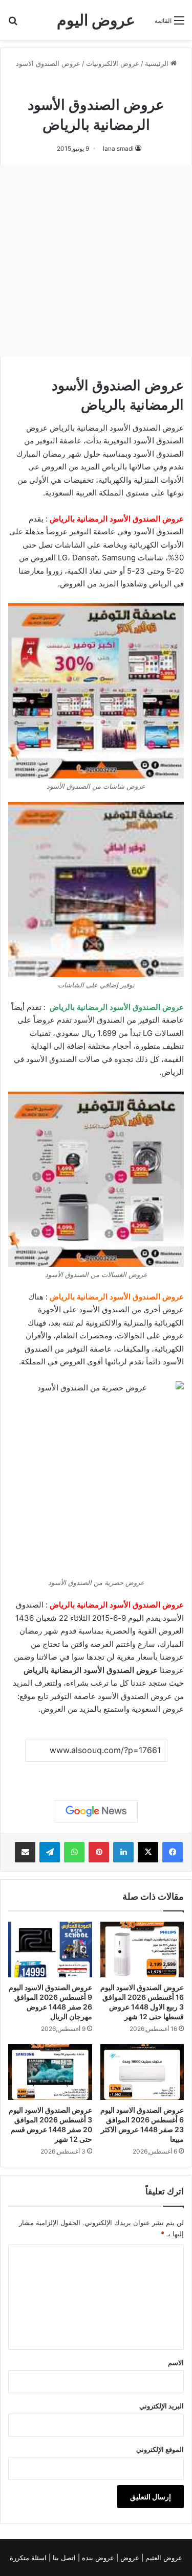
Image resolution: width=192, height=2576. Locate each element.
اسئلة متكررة (29, 2558)
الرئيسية (158, 63)
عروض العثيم (163, 2558)
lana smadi (118, 148)
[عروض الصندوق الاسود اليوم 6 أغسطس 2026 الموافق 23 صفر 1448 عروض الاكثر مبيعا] (142, 2072)
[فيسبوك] (173, 1852)
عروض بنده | (97, 2558)
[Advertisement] (96, 261)
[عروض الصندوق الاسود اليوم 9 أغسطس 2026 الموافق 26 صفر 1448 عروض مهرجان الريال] (50, 1949)
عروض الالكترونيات (113, 63)
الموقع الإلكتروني (160, 2449)
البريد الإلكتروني (162, 2406)
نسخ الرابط (96, 1773)
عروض (130, 2558)
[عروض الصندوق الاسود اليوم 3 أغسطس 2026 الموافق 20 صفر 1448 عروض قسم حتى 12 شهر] (50, 2072)
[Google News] (96, 1811)
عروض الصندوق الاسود (48, 63)
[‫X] (148, 1852)
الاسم (176, 2362)
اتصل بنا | (63, 2558)
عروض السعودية (158, 1709)
